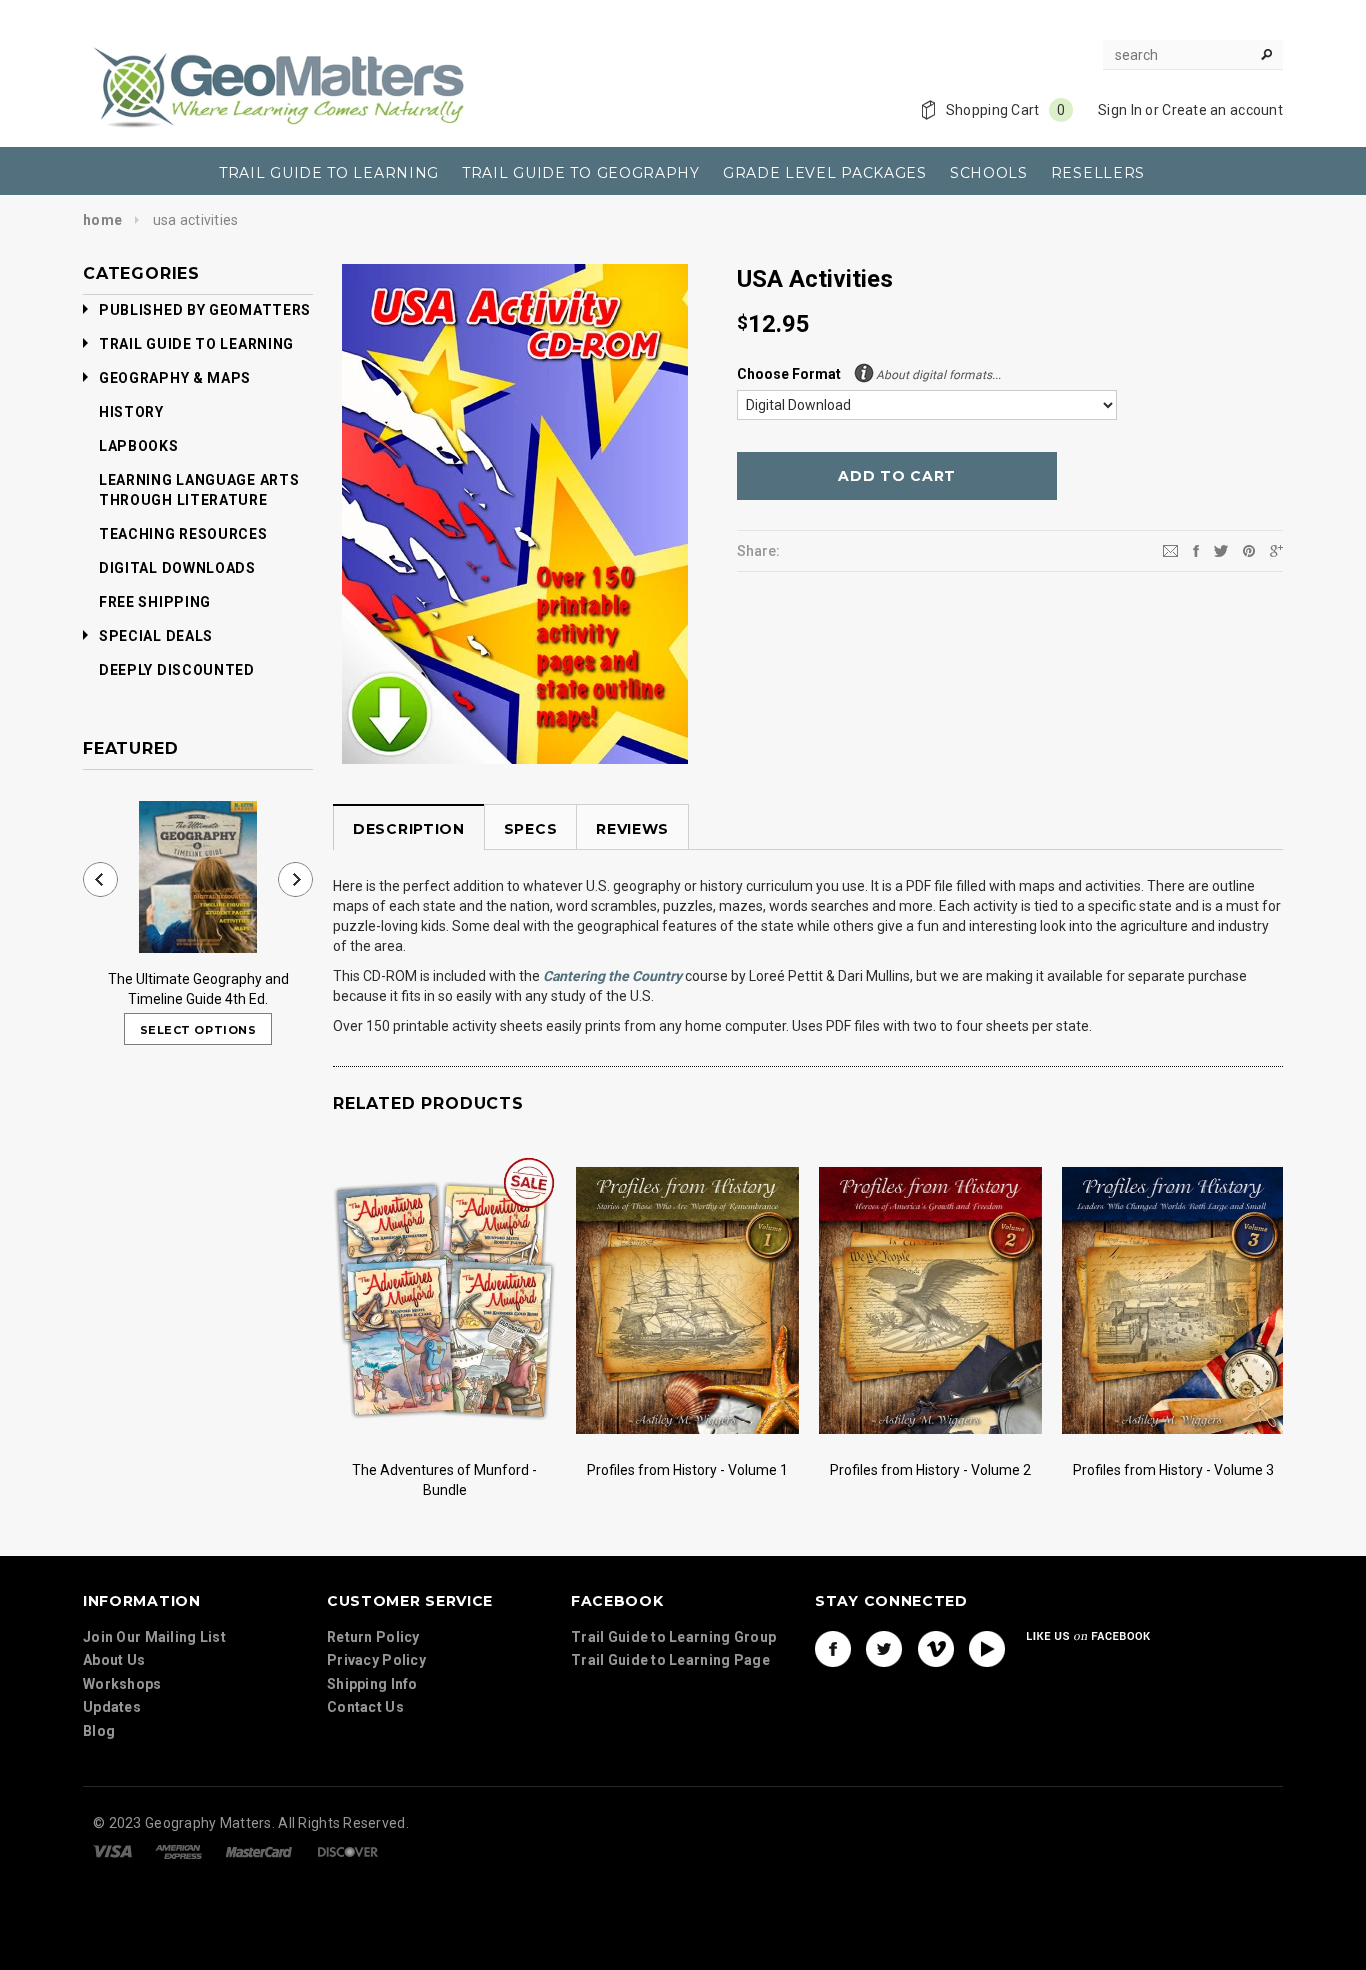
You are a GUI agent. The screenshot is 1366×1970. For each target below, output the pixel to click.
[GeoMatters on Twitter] (884, 1648)
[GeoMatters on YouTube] (987, 1648)
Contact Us (365, 1707)
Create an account (1222, 110)
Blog (99, 1730)
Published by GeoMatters (205, 310)
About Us (114, 1660)
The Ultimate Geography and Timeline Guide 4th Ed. (198, 989)
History (131, 412)
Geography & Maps (175, 378)
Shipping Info (372, 1683)
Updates (112, 1707)
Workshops (122, 1683)
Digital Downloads (177, 568)
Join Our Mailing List (154, 1636)
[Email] (1170, 550)
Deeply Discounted (177, 670)
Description (409, 829)
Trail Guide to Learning (196, 344)
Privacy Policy (376, 1660)
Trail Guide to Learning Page (670, 1660)
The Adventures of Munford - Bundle (444, 1480)
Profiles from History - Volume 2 (930, 1470)
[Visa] (112, 1850)
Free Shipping (155, 602)
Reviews (632, 829)
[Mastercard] (259, 1850)
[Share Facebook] (1196, 550)
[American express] (178, 1850)
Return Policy (373, 1636)
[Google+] (1276, 550)
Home (102, 220)
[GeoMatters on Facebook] (833, 1648)
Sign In (1120, 110)
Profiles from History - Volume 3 (1173, 1470)
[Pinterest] (1249, 550)
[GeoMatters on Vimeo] (936, 1648)
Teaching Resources (183, 534)
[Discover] (348, 1850)
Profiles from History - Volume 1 (687, 1470)
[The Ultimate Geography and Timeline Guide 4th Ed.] (198, 877)
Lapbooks (139, 446)
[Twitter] (1221, 550)
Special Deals (156, 636)
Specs (531, 829)
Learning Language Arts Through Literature (199, 490)
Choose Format (869, 374)
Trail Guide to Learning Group (673, 1636)
